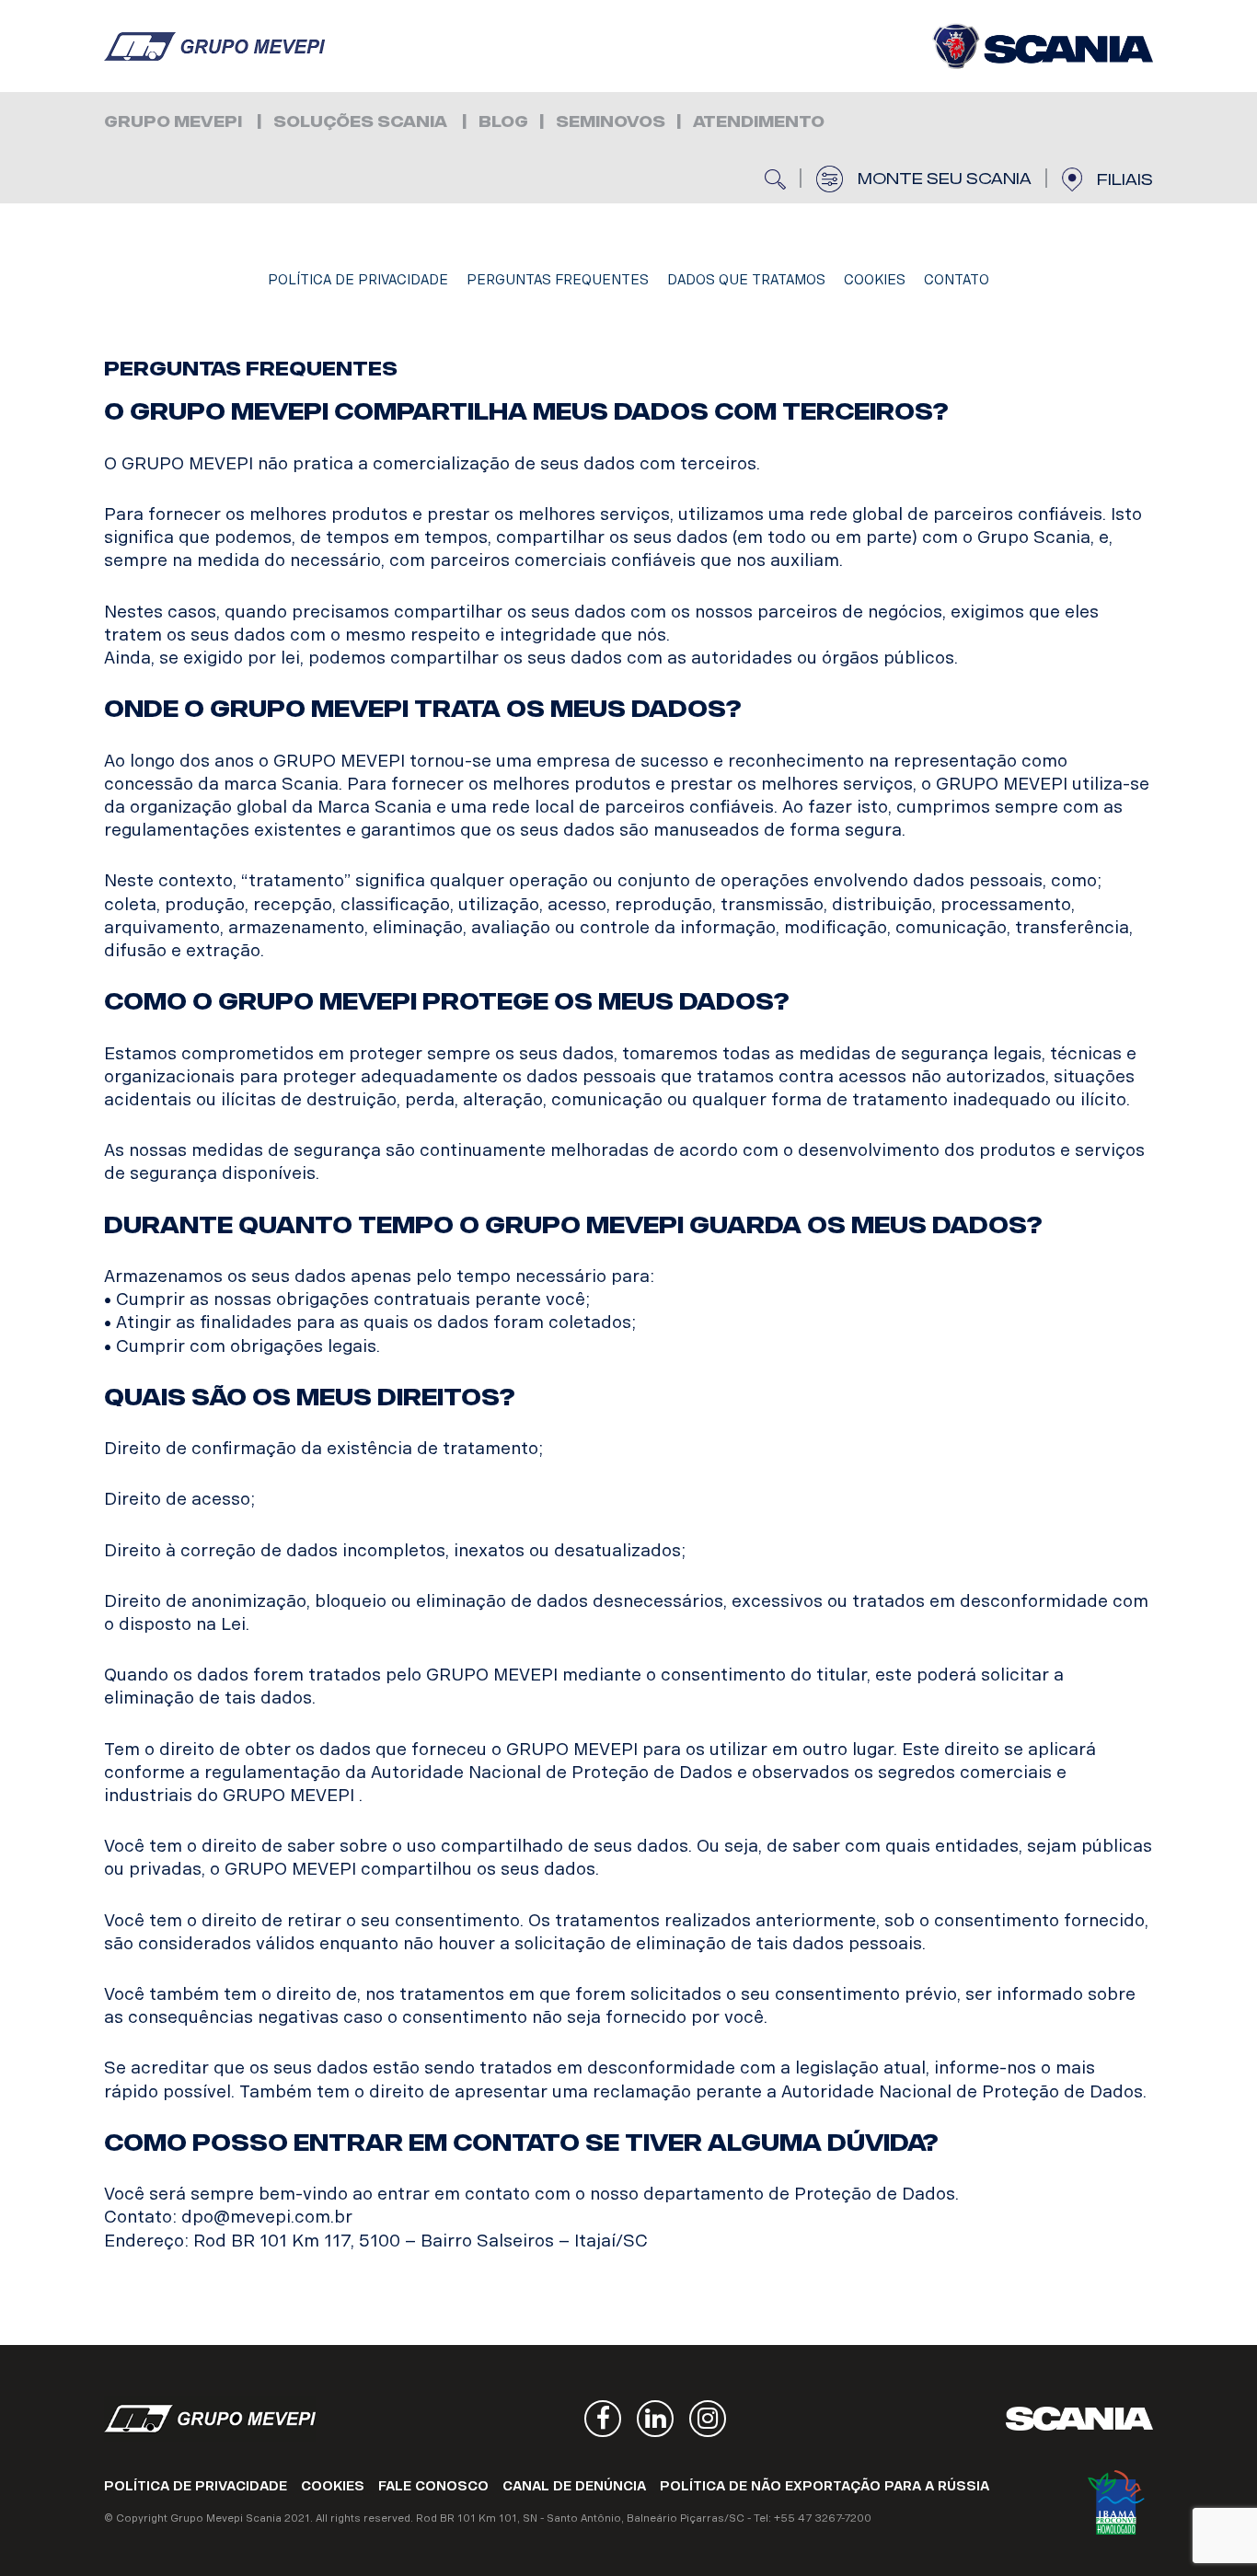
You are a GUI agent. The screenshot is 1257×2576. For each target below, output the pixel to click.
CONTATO (957, 280)
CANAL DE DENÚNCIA (574, 2486)
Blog (503, 122)
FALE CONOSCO (433, 2486)
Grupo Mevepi (214, 46)
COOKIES (875, 280)
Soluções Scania (360, 122)
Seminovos (611, 122)
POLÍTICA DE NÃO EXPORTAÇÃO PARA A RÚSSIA (825, 2486)
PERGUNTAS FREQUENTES (558, 280)
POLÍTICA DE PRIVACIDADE (358, 280)
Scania (1079, 2419)
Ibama (1116, 2502)
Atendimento (759, 122)
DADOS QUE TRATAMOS (746, 280)
